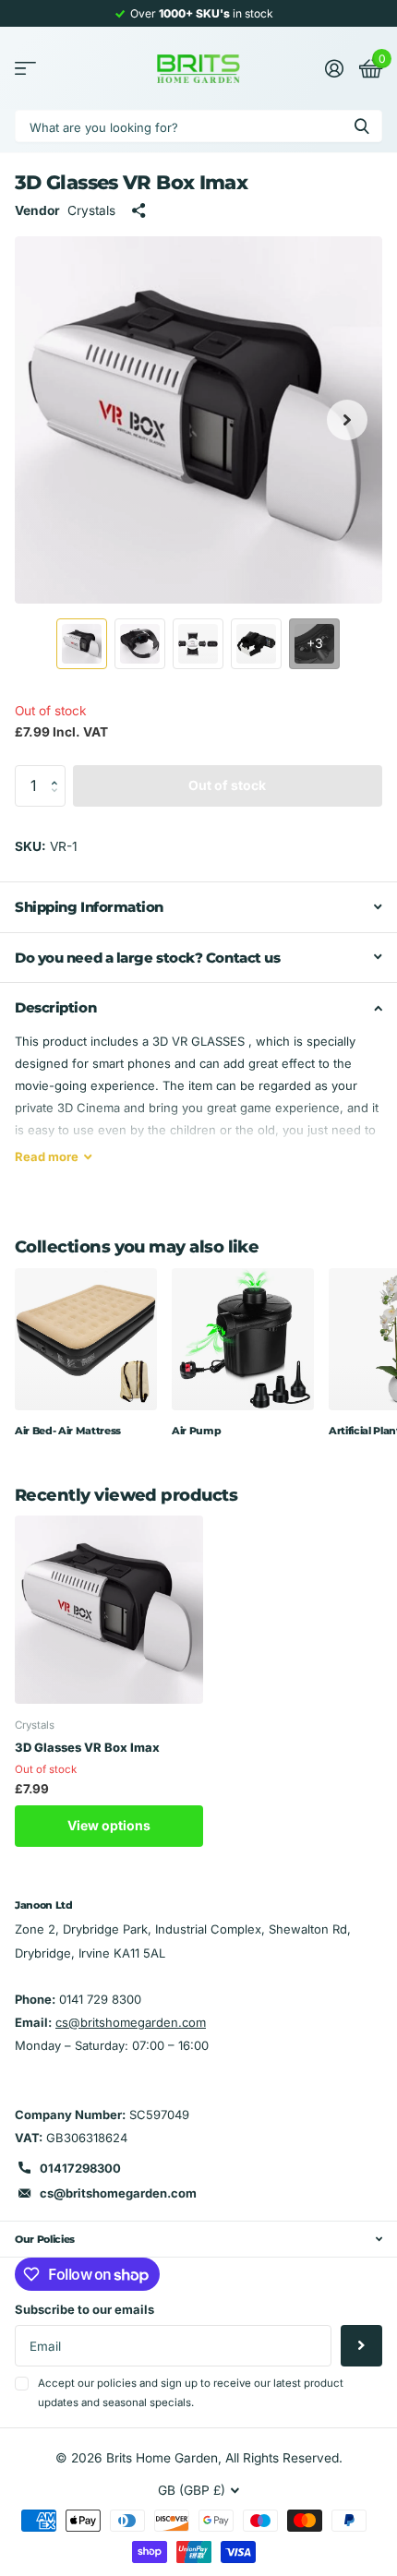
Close (198, 2239)
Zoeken (362, 126)
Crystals (91, 210)
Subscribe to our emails (84, 2309)
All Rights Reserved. (284, 2458)
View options (109, 1825)
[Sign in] (334, 68)
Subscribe (361, 2346)
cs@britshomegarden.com (131, 2022)
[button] (59, 771)
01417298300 (80, 2168)
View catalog (25, 69)
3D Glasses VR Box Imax (87, 1747)
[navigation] (82, 644)
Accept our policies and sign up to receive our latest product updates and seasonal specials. (191, 2393)
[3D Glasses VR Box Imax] (109, 1610)
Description (55, 1007)
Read (47, 1156)
